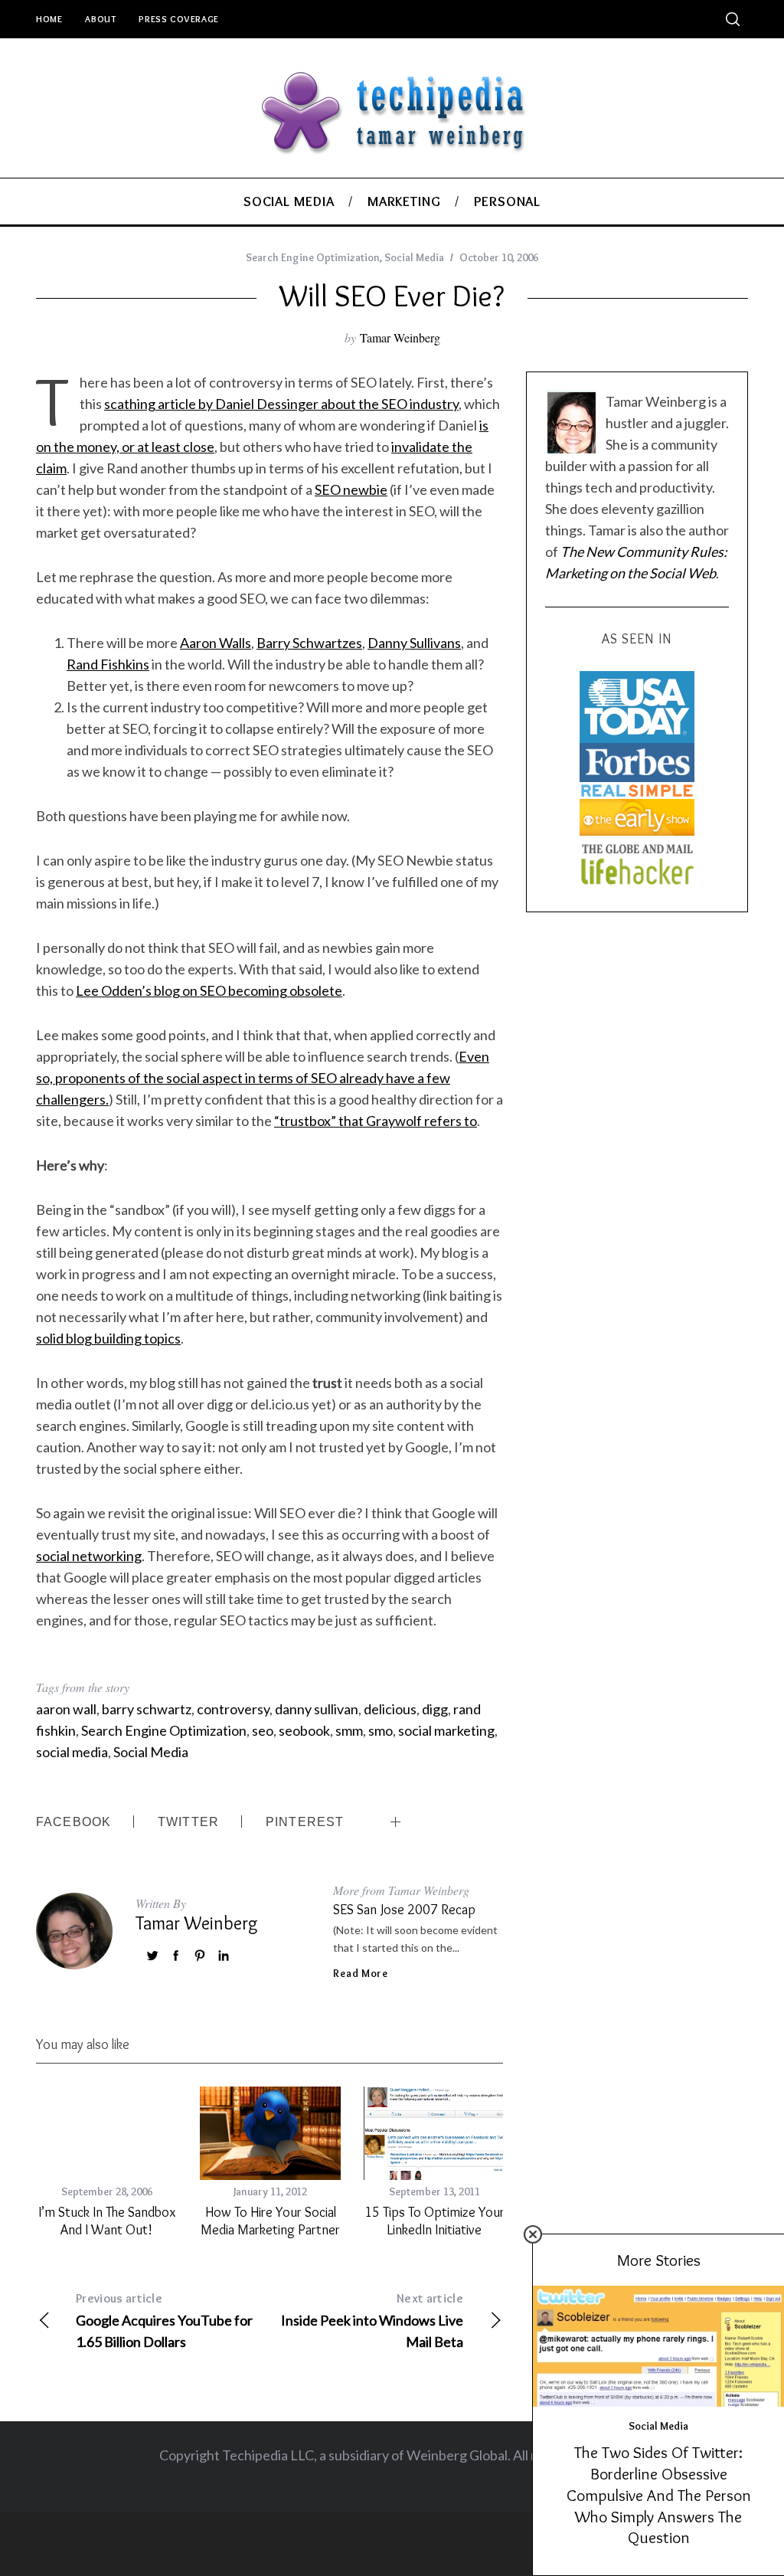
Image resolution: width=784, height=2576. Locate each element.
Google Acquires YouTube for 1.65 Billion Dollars (164, 2321)
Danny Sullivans (414, 643)
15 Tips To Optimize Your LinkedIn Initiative (434, 2221)
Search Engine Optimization (313, 257)
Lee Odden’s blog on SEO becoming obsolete (209, 990)
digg (435, 1709)
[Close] (533, 2234)
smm (349, 1730)
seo (263, 1730)
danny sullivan (317, 1709)
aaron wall (66, 1709)
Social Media (414, 257)
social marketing (446, 1730)
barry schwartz (147, 1709)
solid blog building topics (108, 1338)
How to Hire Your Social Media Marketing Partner (270, 2221)
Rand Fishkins (108, 664)
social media (72, 1752)
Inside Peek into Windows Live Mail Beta (372, 2321)
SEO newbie (351, 489)
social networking (89, 1556)
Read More (360, 1973)
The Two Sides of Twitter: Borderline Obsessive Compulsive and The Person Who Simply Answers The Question (659, 2494)
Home (49, 19)
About (100, 19)
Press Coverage (178, 19)
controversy (233, 1709)
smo (381, 1730)
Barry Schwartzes (309, 643)
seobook (304, 1730)
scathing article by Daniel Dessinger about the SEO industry (281, 404)
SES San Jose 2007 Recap (404, 1910)
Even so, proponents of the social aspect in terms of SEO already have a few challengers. (263, 1078)
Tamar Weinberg (400, 337)
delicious (390, 1709)
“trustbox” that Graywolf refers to (376, 1121)
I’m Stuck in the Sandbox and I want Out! (107, 2221)
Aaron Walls (216, 643)
